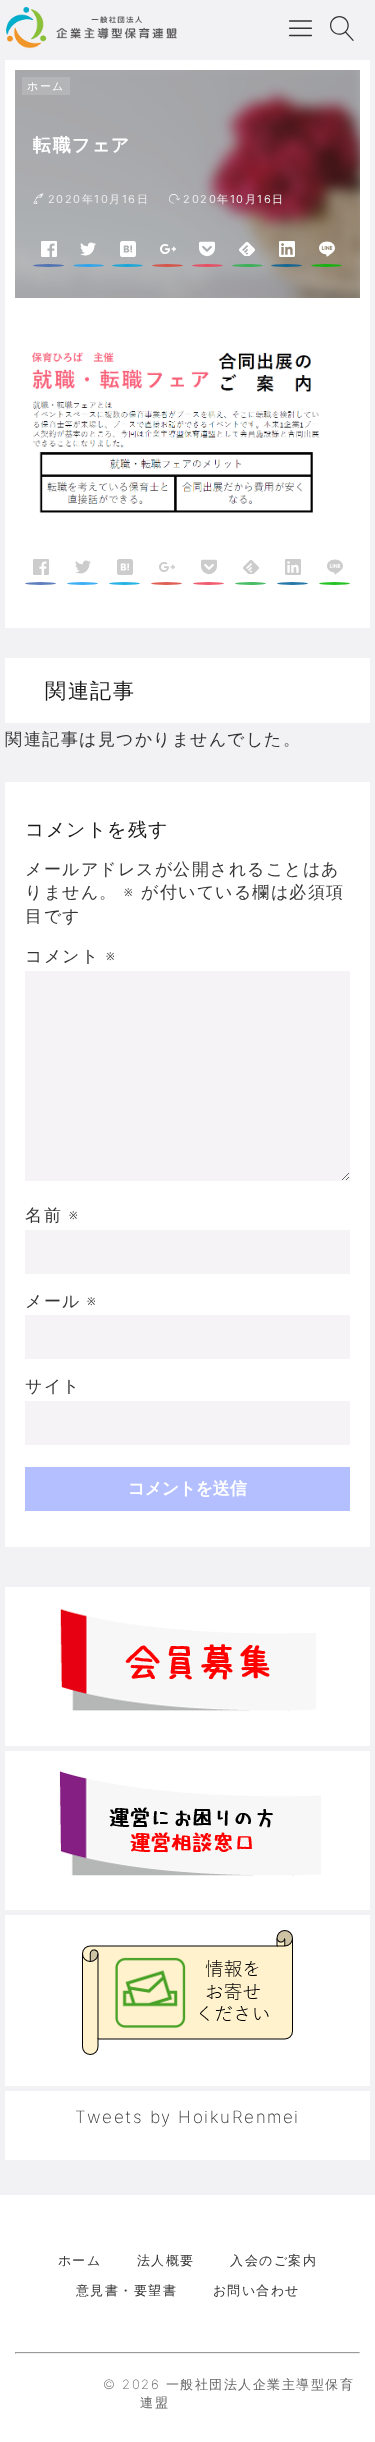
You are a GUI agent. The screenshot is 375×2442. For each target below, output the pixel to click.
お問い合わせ (256, 2290)
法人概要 (166, 2260)
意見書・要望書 (127, 2290)
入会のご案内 (273, 2260)
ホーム (46, 86)
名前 (52, 1215)
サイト (53, 1386)
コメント (70, 956)
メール (61, 1301)
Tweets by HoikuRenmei (187, 2117)
